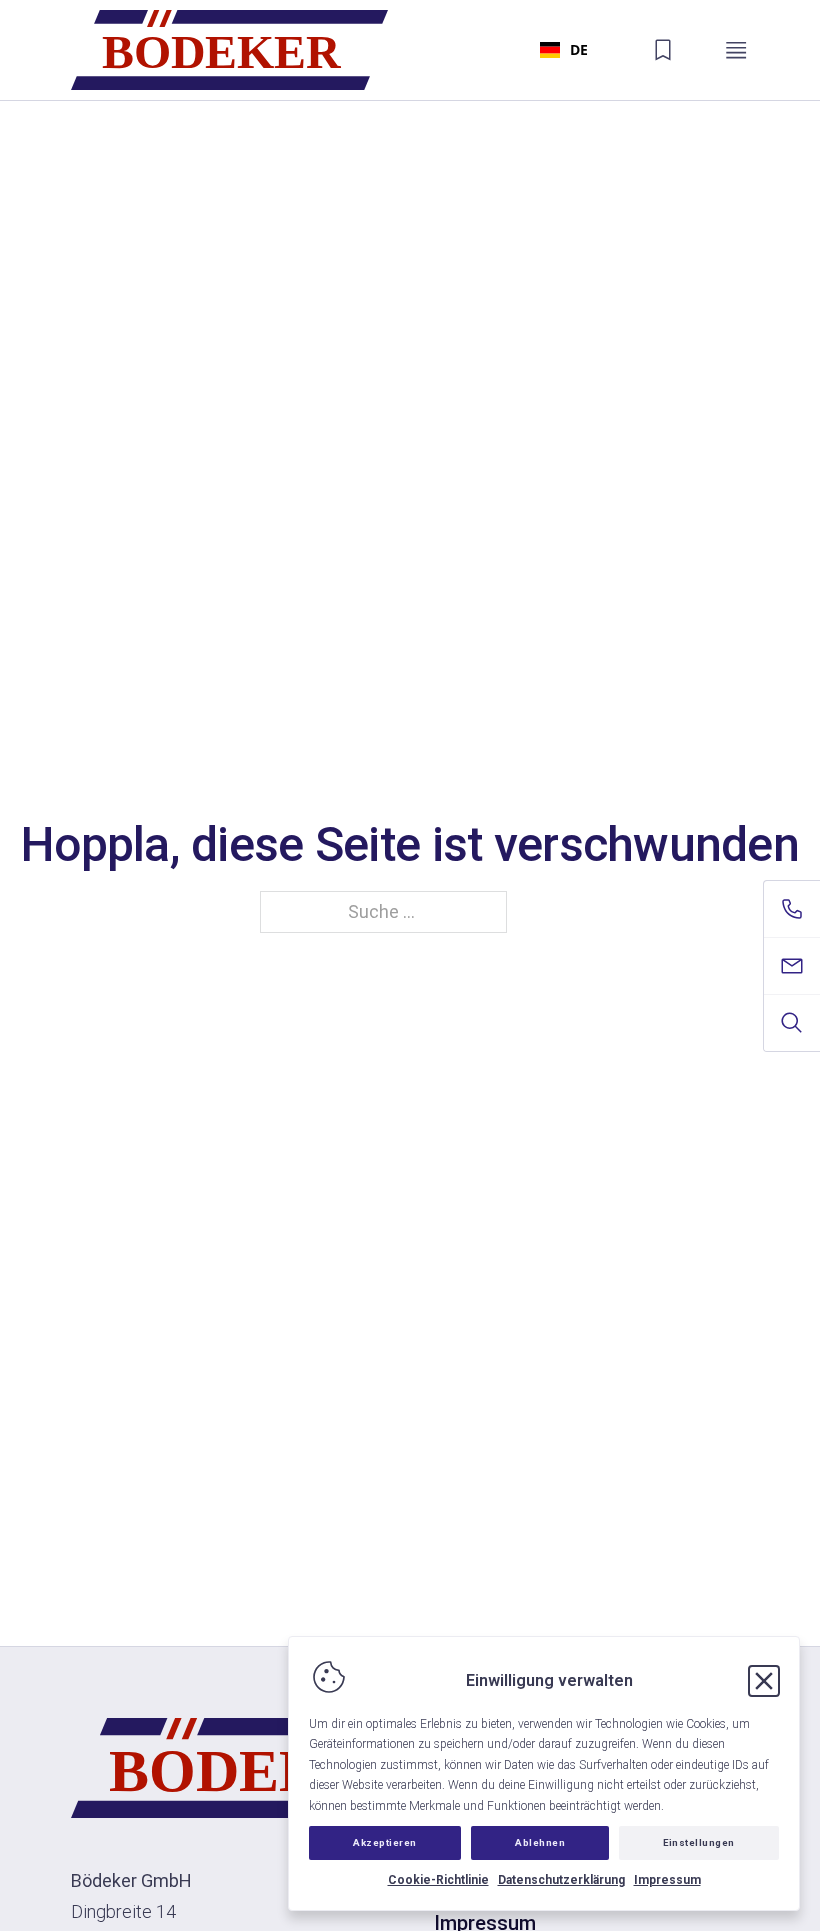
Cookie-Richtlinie (438, 1880)
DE (579, 49)
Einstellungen (699, 1842)
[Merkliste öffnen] (663, 50)
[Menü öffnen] (736, 50)
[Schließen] (764, 1681)
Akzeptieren (385, 1842)
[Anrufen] (792, 909)
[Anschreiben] (792, 966)
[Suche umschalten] (792, 1023)
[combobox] (564, 50)
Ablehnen (540, 1842)
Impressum (667, 1880)
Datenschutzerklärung (561, 1880)
